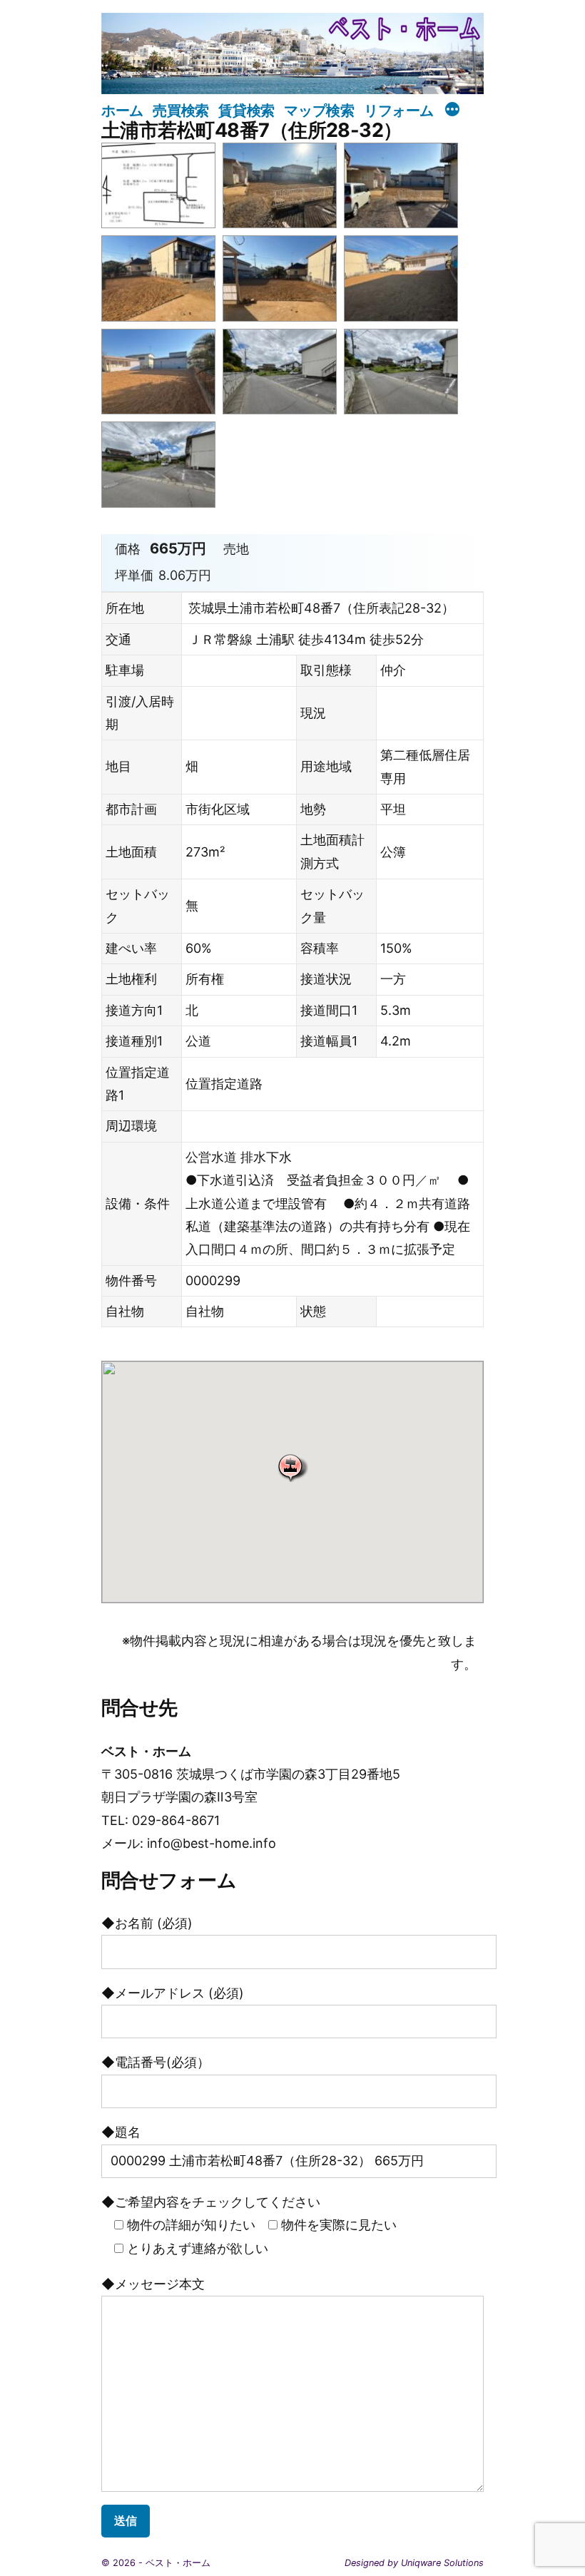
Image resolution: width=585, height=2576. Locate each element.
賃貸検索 (246, 110)
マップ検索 (319, 110)
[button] (292, 1467)
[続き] (452, 111)
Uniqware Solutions (442, 2563)
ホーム (122, 110)
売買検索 (180, 110)
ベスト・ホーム (178, 2563)
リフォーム (399, 110)
